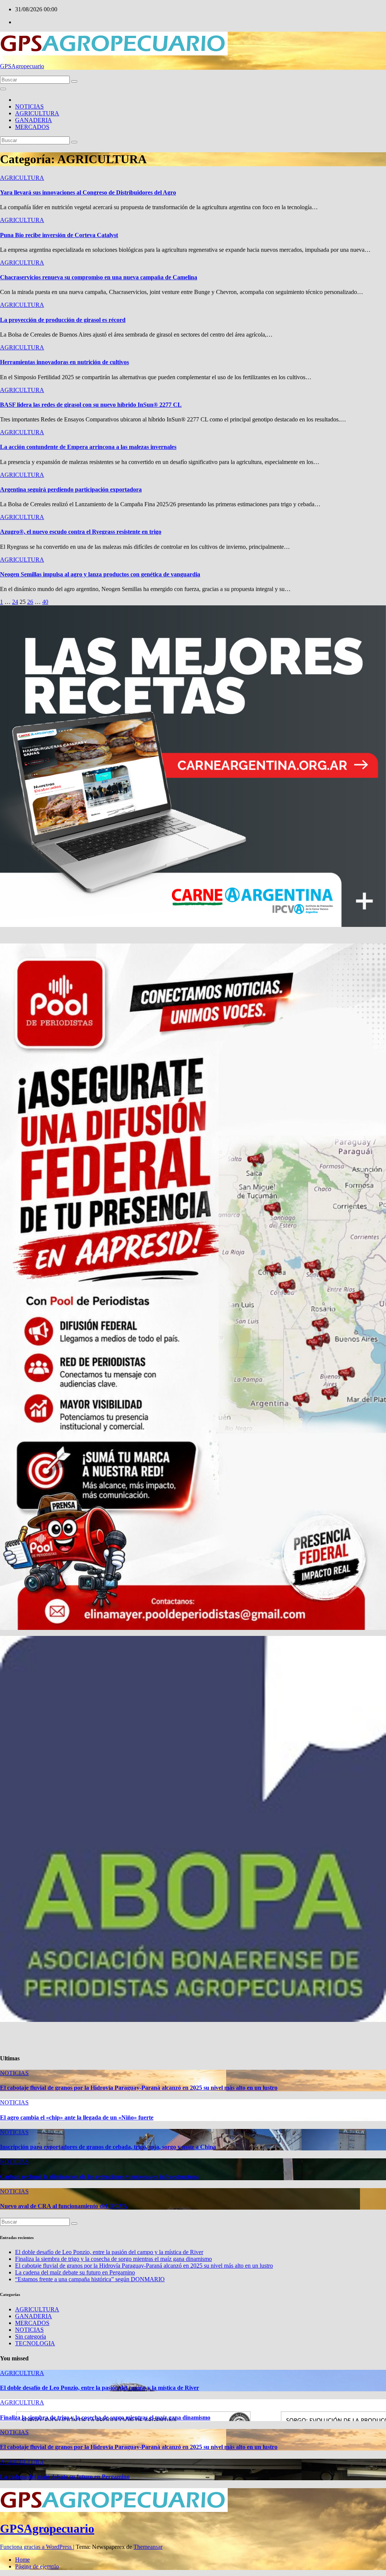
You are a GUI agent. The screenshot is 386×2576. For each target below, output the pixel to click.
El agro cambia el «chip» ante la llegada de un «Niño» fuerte (77, 2117)
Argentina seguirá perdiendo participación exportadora (71, 489)
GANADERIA (34, 120)
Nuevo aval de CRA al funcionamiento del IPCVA (64, 2206)
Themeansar (148, 2547)
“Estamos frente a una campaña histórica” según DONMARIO (90, 2279)
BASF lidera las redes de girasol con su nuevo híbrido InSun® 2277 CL (91, 405)
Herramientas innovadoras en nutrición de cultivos (64, 362)
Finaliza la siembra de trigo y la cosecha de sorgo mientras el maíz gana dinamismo (113, 2259)
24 (15, 602)
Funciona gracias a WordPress (37, 2547)
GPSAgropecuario (22, 66)
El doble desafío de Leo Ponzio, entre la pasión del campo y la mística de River (109, 2252)
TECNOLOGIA (35, 2343)
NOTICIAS (29, 106)
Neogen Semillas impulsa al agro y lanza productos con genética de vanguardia (100, 574)
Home (22, 2560)
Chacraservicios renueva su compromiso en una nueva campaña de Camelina (99, 277)
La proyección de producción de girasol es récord (63, 320)
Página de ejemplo (37, 2566)
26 (30, 602)
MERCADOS (32, 127)
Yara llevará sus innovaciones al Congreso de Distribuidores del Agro (88, 192)
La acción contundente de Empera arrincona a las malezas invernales (88, 447)
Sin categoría (31, 2336)
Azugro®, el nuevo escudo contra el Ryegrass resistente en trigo (81, 532)
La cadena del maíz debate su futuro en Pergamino (75, 2272)
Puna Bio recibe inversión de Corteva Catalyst (59, 235)
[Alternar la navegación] (3, 89)
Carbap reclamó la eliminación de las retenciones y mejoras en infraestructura (99, 2177)
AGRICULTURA (37, 113)
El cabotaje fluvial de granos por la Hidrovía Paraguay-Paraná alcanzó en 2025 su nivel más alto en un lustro (139, 2088)
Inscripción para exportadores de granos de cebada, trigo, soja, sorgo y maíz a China (108, 2147)
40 (45, 602)
